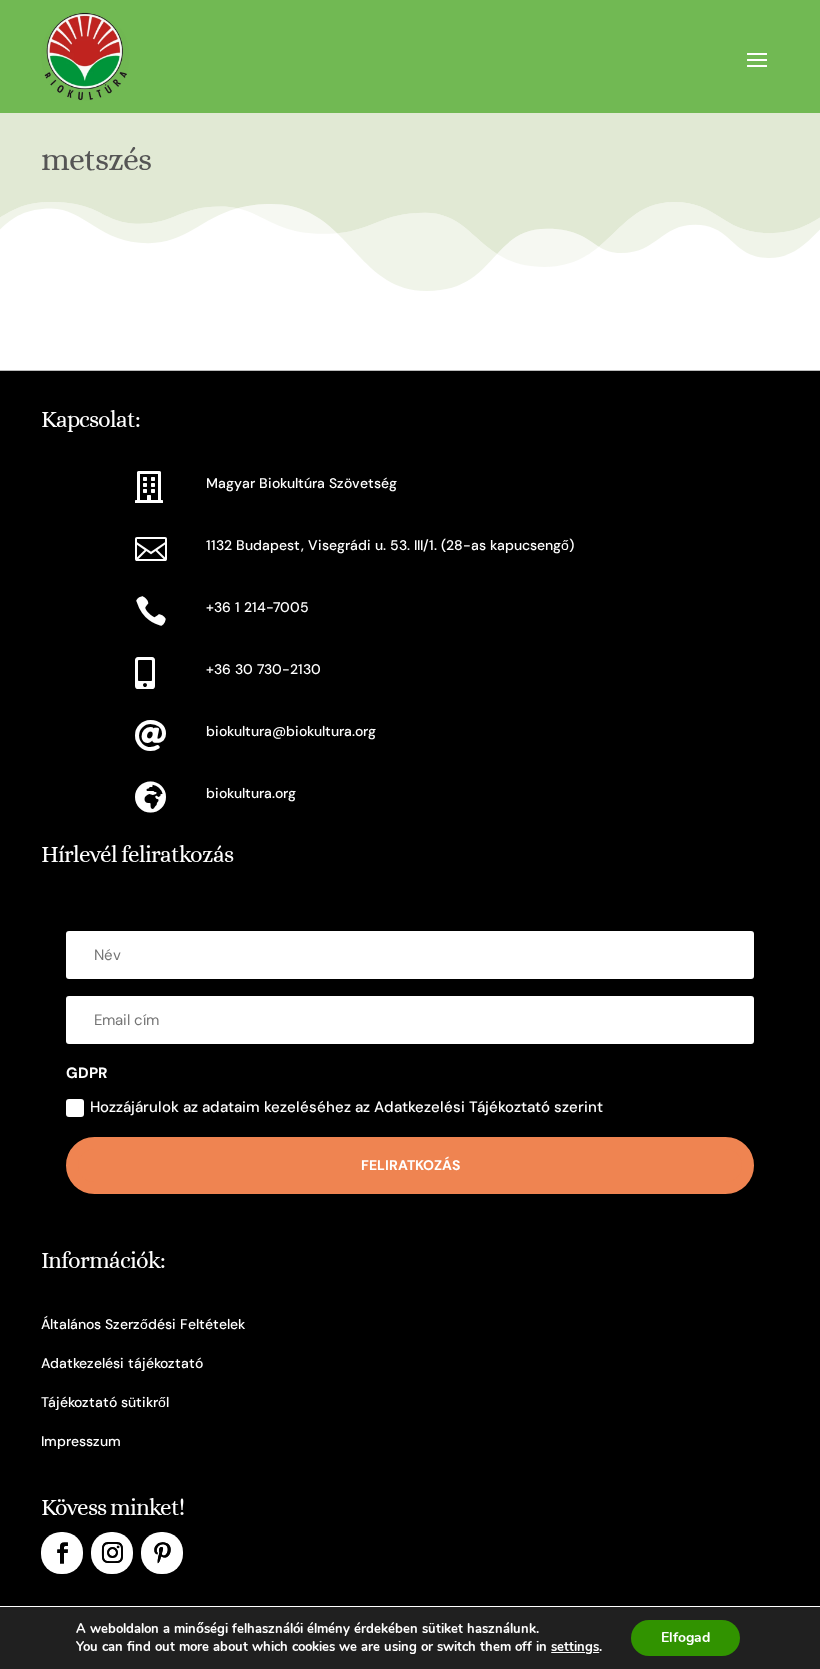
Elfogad (685, 1637)
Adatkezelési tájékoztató (122, 1363)
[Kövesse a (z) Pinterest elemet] (162, 1553)
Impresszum (81, 1441)
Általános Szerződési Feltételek (143, 1324)
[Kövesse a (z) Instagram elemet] (112, 1553)
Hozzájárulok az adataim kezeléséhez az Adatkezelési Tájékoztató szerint (346, 1107)
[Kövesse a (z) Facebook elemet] (62, 1553)
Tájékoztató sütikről (105, 1402)
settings (575, 1647)
